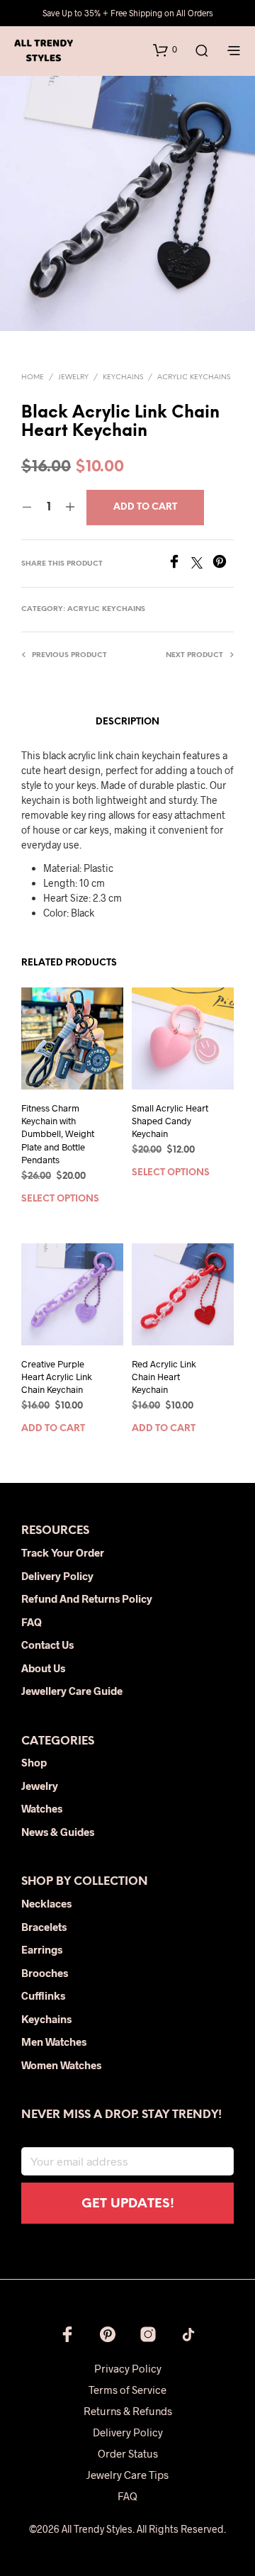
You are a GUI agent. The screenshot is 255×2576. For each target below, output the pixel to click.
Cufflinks (43, 1995)
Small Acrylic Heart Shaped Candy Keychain (170, 1121)
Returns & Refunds (128, 2411)
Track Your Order (63, 1552)
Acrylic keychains (194, 377)
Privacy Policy (128, 2368)
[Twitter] (202, 564)
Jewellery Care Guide (72, 1691)
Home (33, 377)
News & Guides (58, 1832)
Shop (34, 1762)
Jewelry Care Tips (127, 2475)
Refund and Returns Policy (87, 1598)
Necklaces (46, 1903)
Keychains (123, 377)
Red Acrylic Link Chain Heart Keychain (164, 1377)
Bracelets (44, 1927)
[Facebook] (179, 564)
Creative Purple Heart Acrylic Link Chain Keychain (57, 1377)
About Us (43, 1668)
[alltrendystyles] (188, 2334)
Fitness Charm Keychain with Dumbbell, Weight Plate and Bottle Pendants (58, 1134)
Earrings (42, 1949)
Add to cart (53, 1429)
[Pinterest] (223, 564)
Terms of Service (127, 2390)
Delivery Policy (57, 1576)
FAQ (32, 1622)
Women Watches (61, 2065)
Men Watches (54, 2042)
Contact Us (47, 1645)
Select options (60, 1199)
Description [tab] (127, 722)
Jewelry (73, 377)
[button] (165, 50)
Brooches (45, 1973)
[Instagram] (148, 2334)
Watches (42, 1808)
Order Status (128, 2453)
